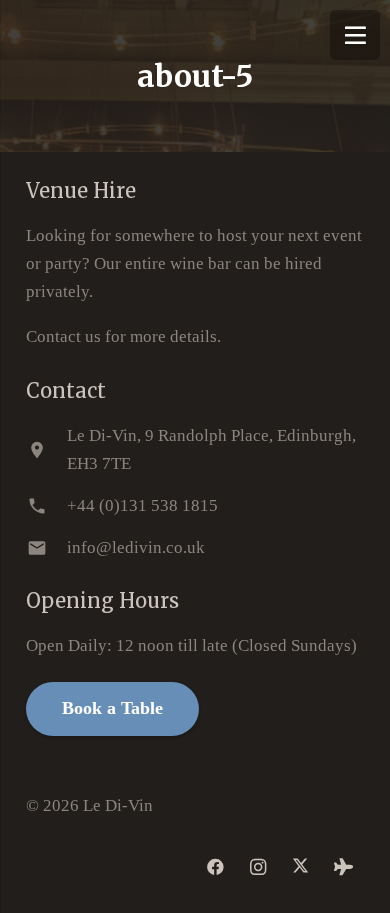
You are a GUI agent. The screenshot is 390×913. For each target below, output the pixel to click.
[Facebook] (216, 867)
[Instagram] (258, 867)
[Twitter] (301, 867)
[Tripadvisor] (343, 867)
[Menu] (355, 35)
